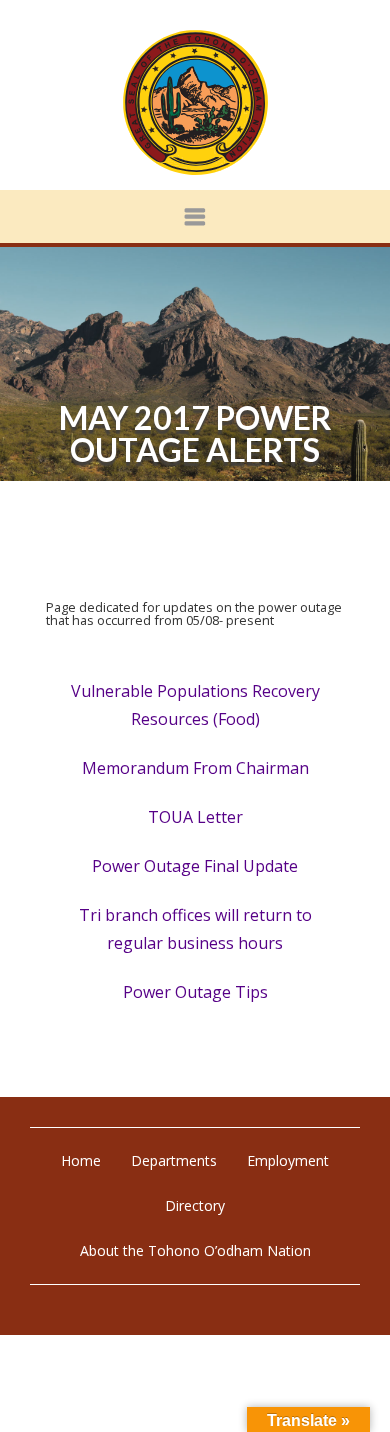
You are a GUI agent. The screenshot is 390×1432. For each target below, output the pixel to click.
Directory (195, 1205)
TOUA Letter (195, 817)
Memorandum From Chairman (195, 768)
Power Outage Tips (195, 992)
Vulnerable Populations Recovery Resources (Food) (195, 705)
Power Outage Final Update (195, 866)
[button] (195, 216)
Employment (288, 1160)
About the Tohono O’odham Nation (195, 1250)
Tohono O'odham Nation (195, 102)
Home (81, 1160)
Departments (174, 1160)
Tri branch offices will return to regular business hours (195, 929)
